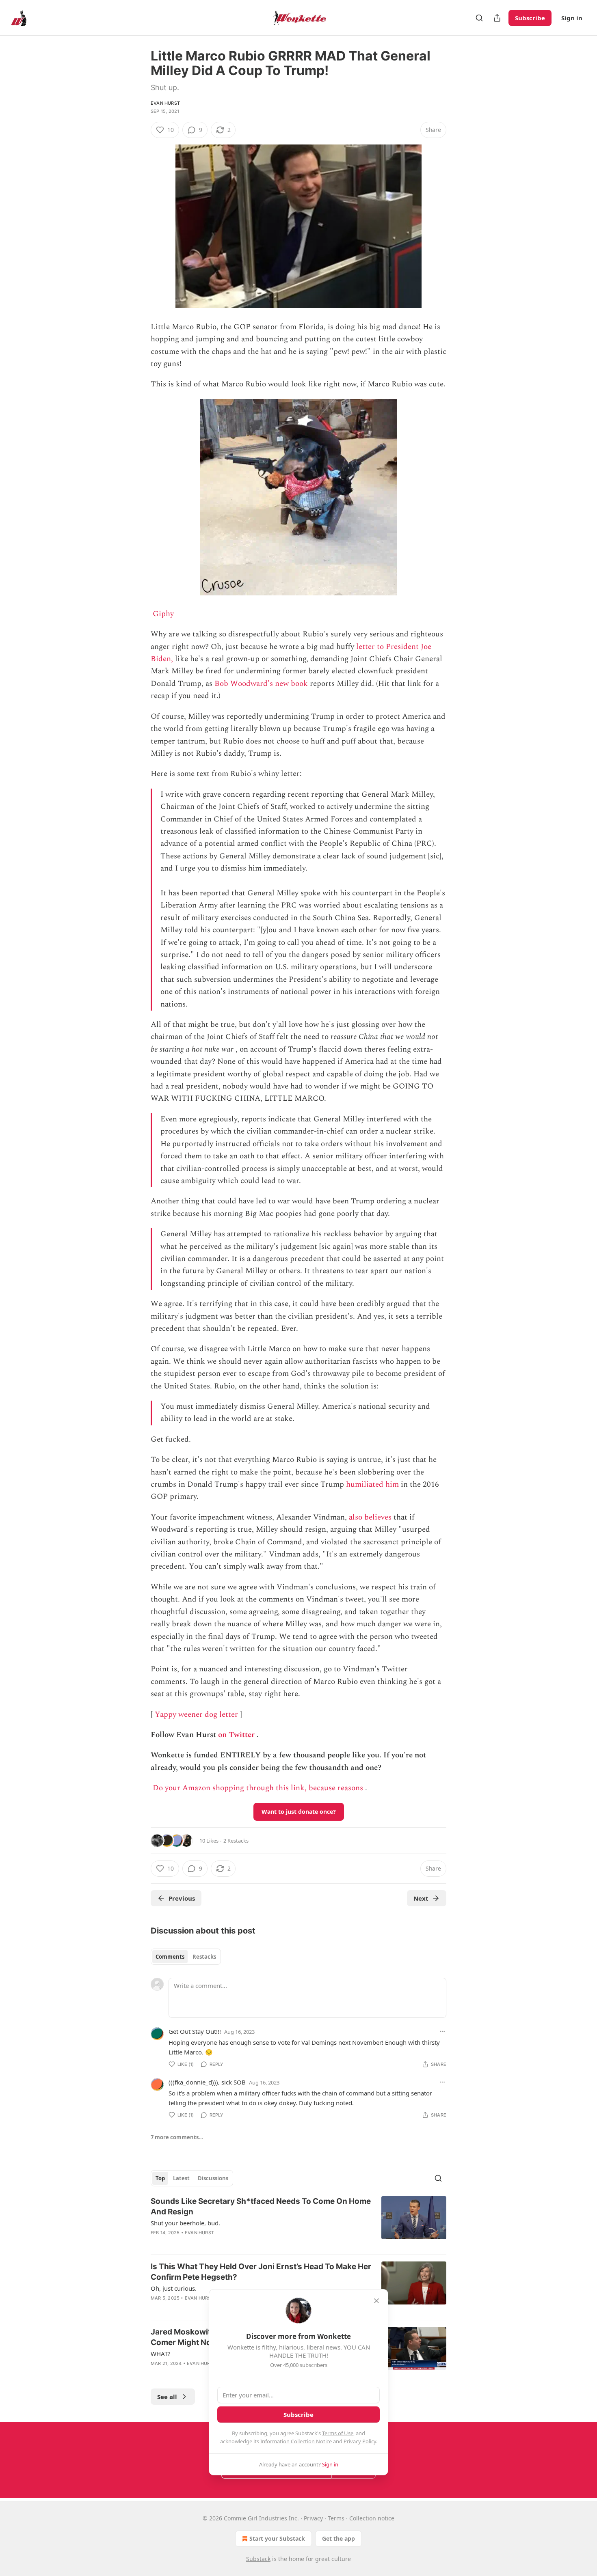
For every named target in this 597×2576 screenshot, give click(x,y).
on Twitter (236, 1735)
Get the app (339, 2538)
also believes (370, 1517)
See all (167, 2397)
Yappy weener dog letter (196, 1715)
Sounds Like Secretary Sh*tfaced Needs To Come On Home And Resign (261, 2206)
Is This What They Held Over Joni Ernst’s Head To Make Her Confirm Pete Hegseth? (261, 2272)
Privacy (313, 2518)
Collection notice (372, 2518)
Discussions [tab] (213, 2178)
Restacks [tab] (204, 1957)
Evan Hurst (165, 103)
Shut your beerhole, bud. (185, 2223)
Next (421, 1898)
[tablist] (186, 1957)
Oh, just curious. (174, 2288)
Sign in (572, 18)
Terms (336, 2518)
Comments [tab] (170, 1957)
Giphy (163, 614)
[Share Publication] (497, 18)
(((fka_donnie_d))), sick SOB (207, 2082)
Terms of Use (338, 2433)
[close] (376, 2301)
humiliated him (372, 1484)
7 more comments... (177, 2137)
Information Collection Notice (296, 2441)
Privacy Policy (360, 2441)
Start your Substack (277, 2538)
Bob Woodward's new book (261, 684)
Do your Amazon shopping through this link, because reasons (258, 1788)
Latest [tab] (181, 2178)
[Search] (479, 18)
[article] (298, 2222)
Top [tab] (160, 2178)
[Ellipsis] (442, 2031)
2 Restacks (236, 1841)
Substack (258, 2559)
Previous (182, 1898)
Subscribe (530, 18)
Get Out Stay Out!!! (195, 2031)
